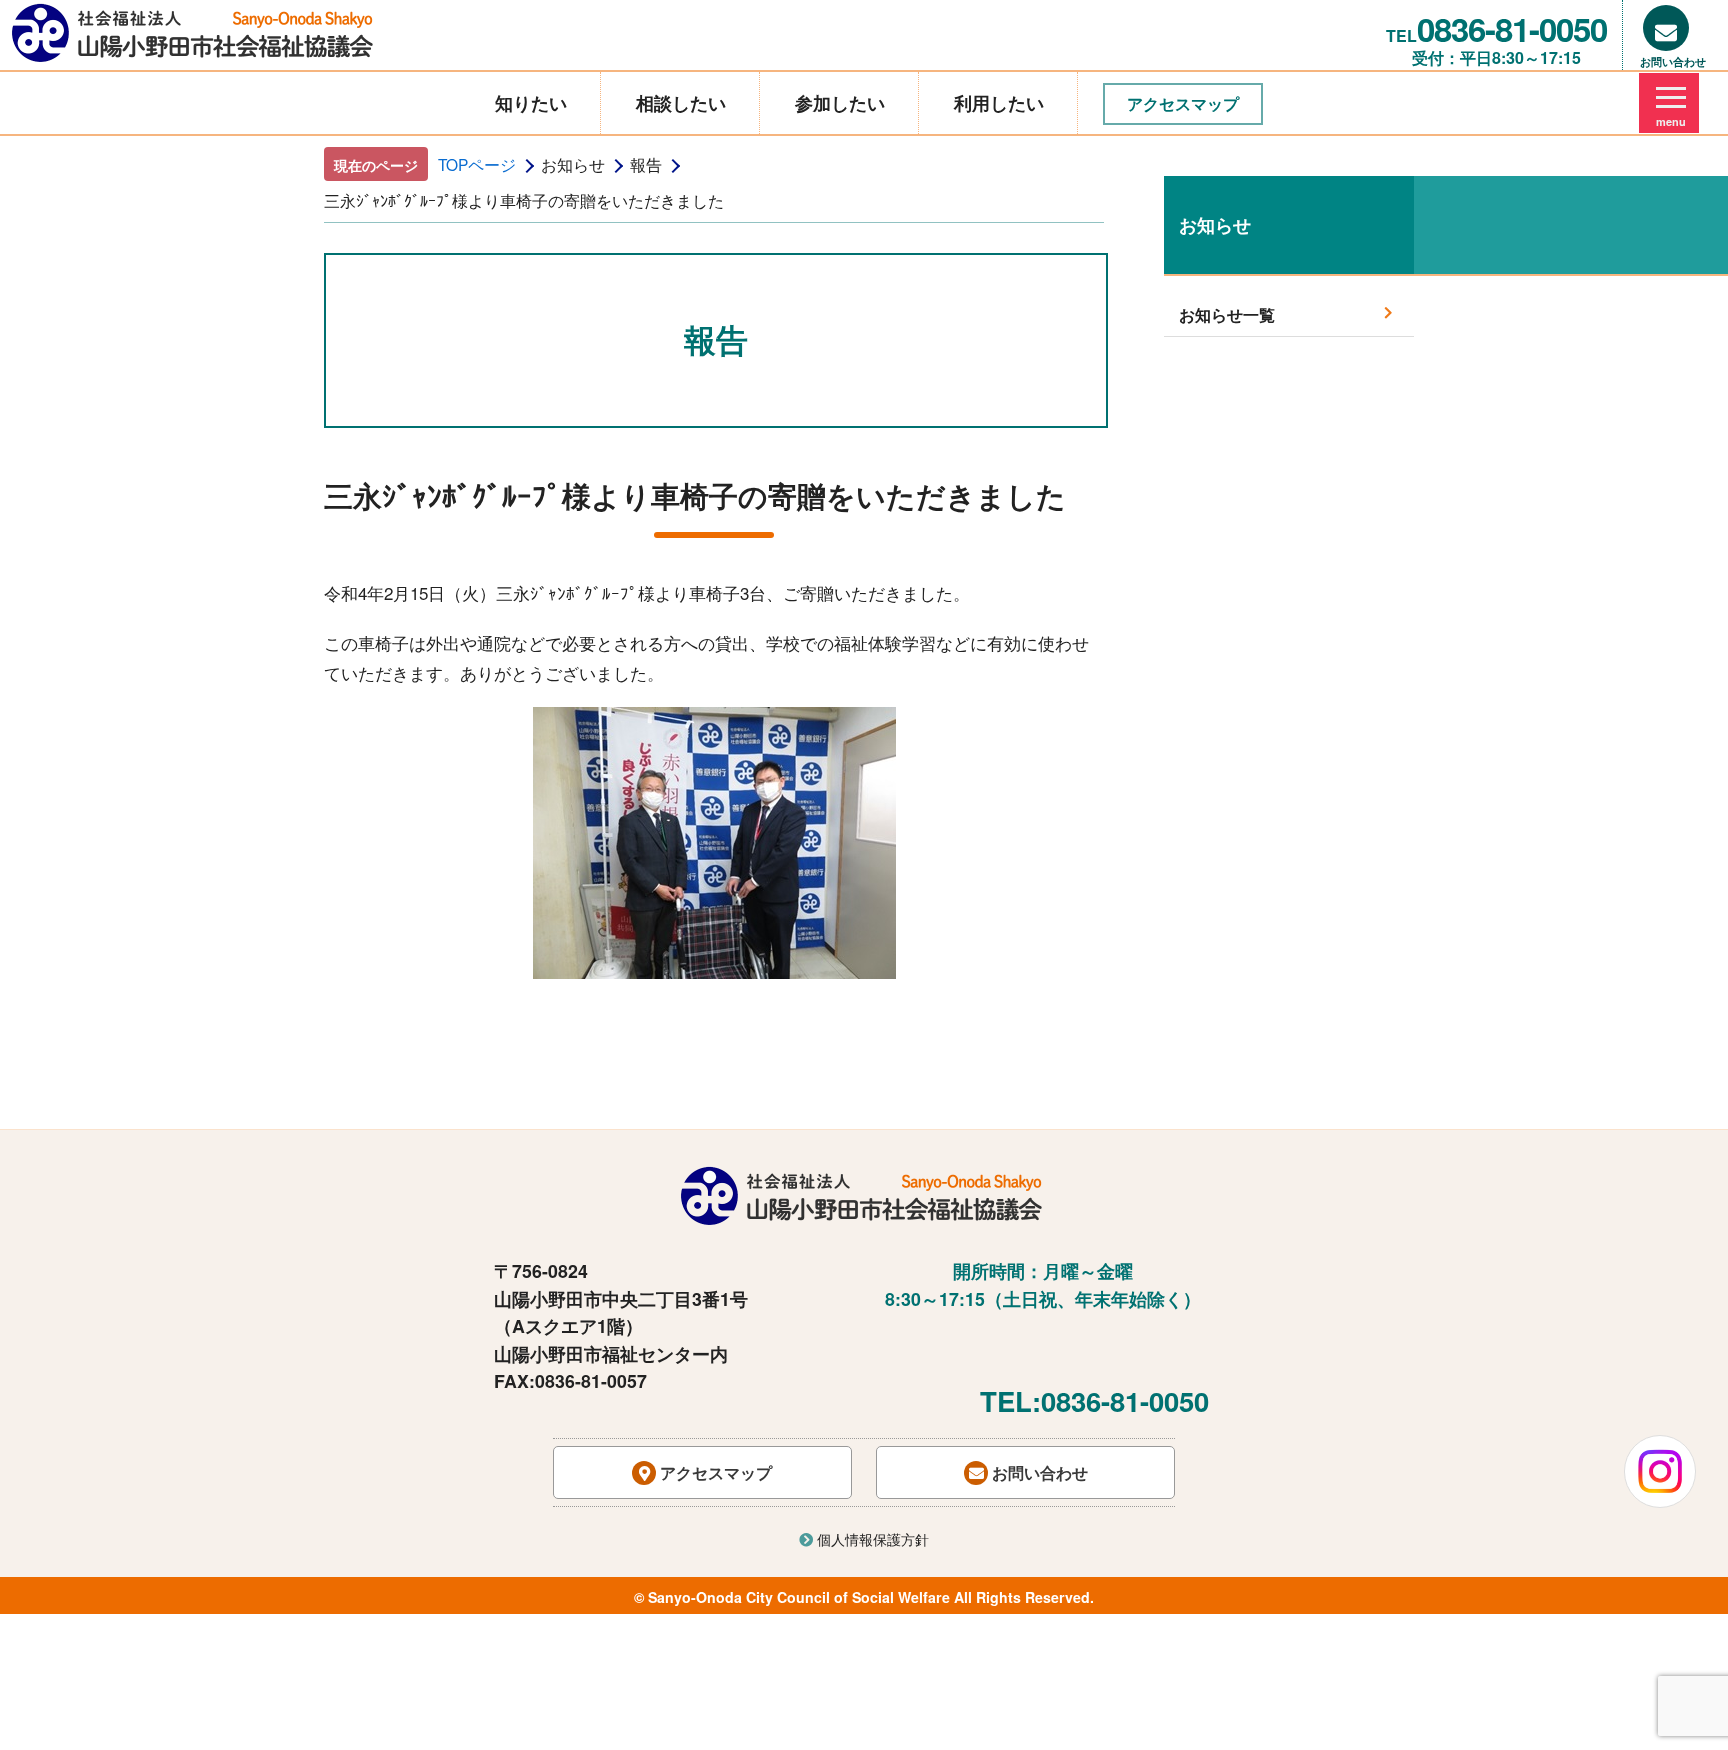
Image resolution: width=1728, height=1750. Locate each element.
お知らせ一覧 (1227, 314)
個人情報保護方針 (871, 1539)
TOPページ (477, 164)
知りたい (531, 103)
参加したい (840, 103)
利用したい (999, 103)
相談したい (681, 103)
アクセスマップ (1183, 103)
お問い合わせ (1038, 1472)
